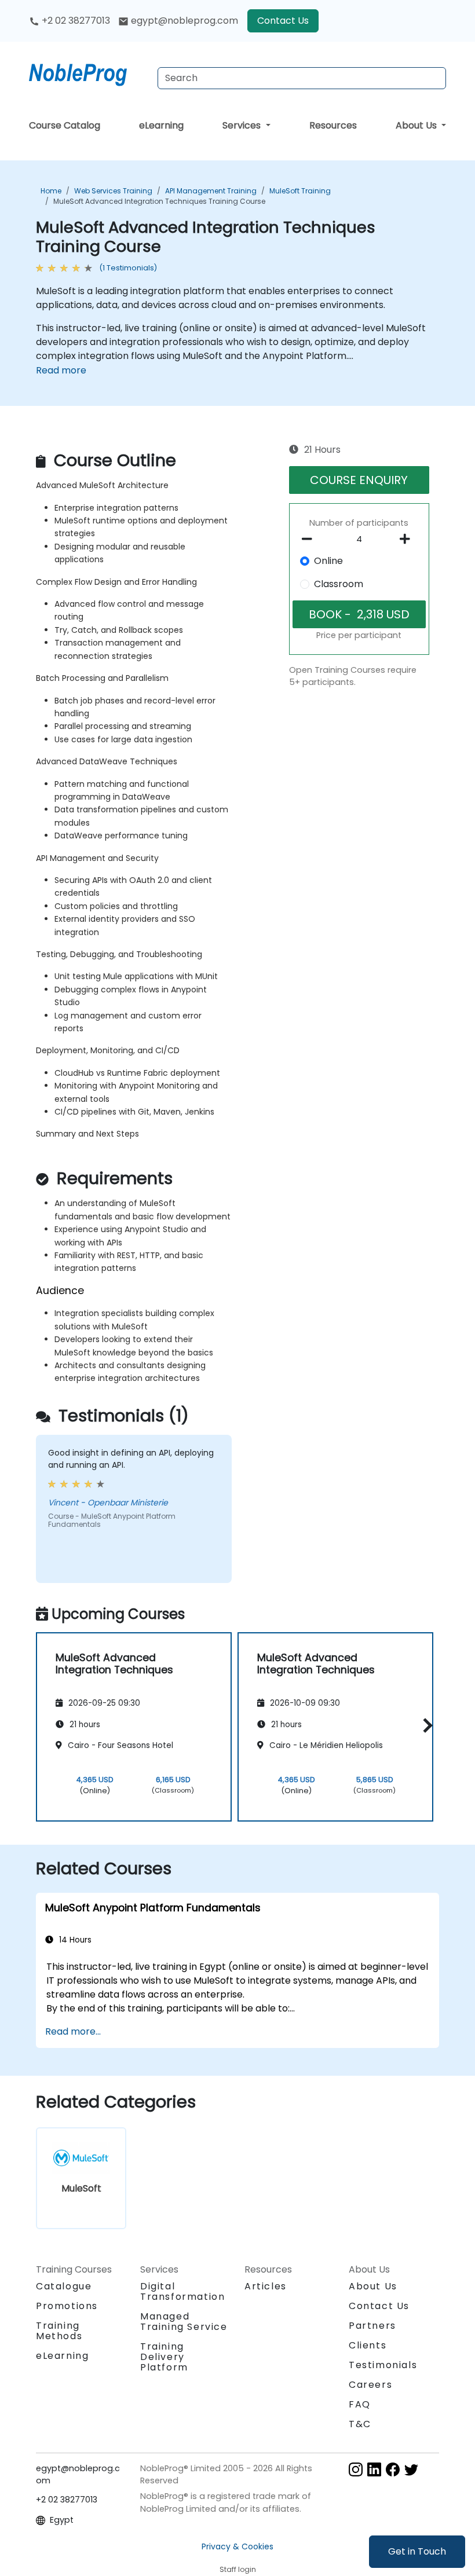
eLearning (161, 125)
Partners (372, 2326)
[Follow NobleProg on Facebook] (393, 2469)
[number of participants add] (408, 539)
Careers (370, 2385)
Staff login (238, 2569)
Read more (61, 370)
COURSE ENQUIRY (359, 480)
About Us (417, 125)
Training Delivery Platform (164, 2357)
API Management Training (211, 191)
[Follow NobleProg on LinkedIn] (374, 2469)
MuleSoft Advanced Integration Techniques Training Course (159, 201)
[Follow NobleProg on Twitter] (411, 2469)
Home (51, 191)
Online (328, 561)
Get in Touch (417, 2551)
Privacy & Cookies (237, 2546)
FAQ (360, 2404)
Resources (333, 125)
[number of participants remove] (310, 539)
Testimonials (383, 2365)
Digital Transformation (182, 2291)
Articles (266, 2286)
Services (243, 125)
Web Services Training (113, 191)
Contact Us (283, 21)
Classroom (339, 584)
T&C (360, 2424)
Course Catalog (65, 125)
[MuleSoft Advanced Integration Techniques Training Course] (89, 72)
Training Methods (59, 2331)
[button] (425, 1725)
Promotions (67, 2306)
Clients (368, 2345)
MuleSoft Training (300, 191)
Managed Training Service (184, 2322)
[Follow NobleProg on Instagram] (356, 2469)
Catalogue (64, 2286)
